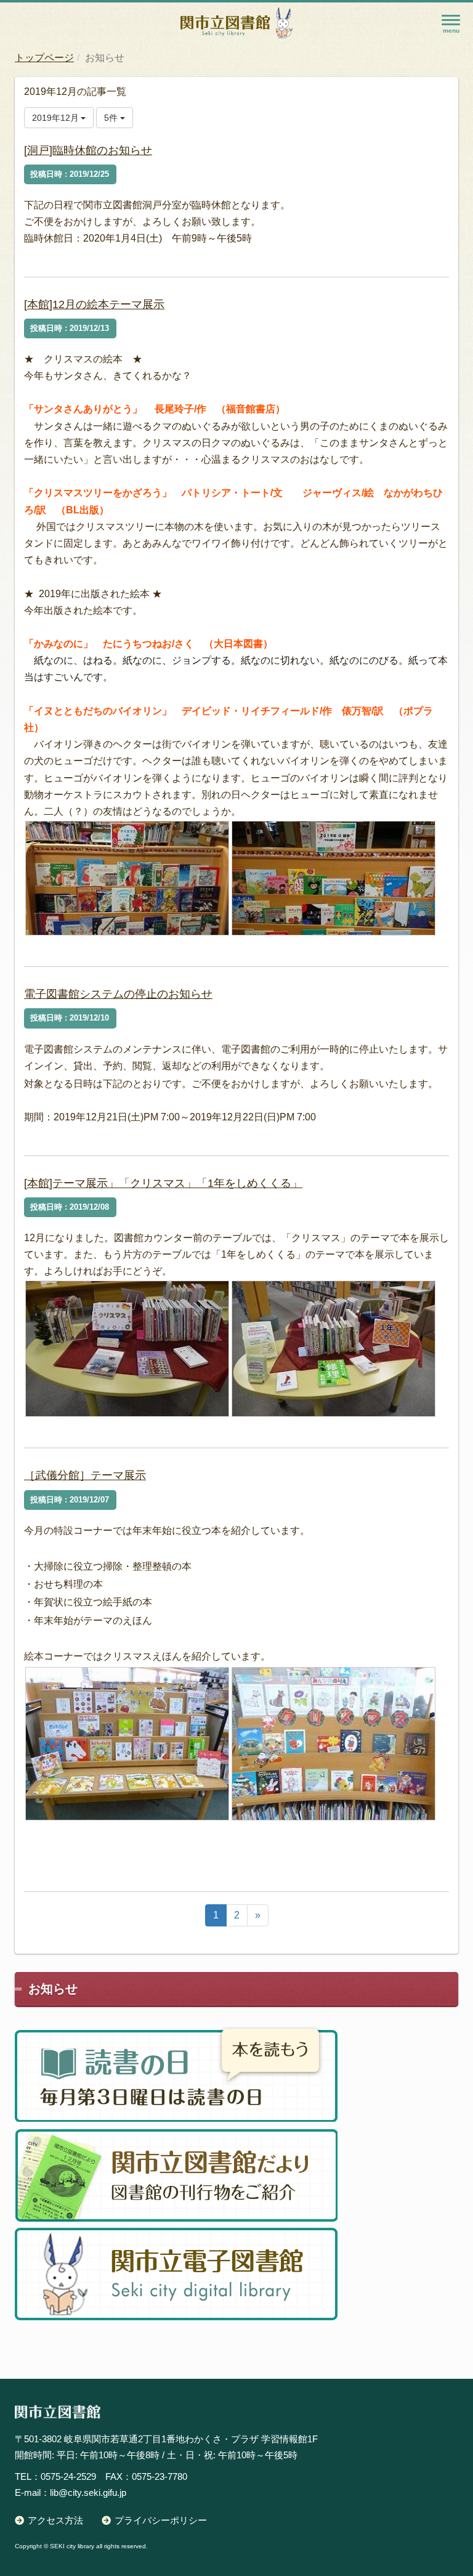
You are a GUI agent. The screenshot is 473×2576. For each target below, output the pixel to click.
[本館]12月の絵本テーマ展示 (94, 304)
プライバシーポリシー (161, 2520)
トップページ (44, 58)
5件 (112, 118)
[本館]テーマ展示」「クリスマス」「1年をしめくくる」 (163, 1183)
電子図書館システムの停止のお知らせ (118, 994)
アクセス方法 (55, 2520)
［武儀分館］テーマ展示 (85, 1475)
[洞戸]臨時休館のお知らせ (88, 150)
